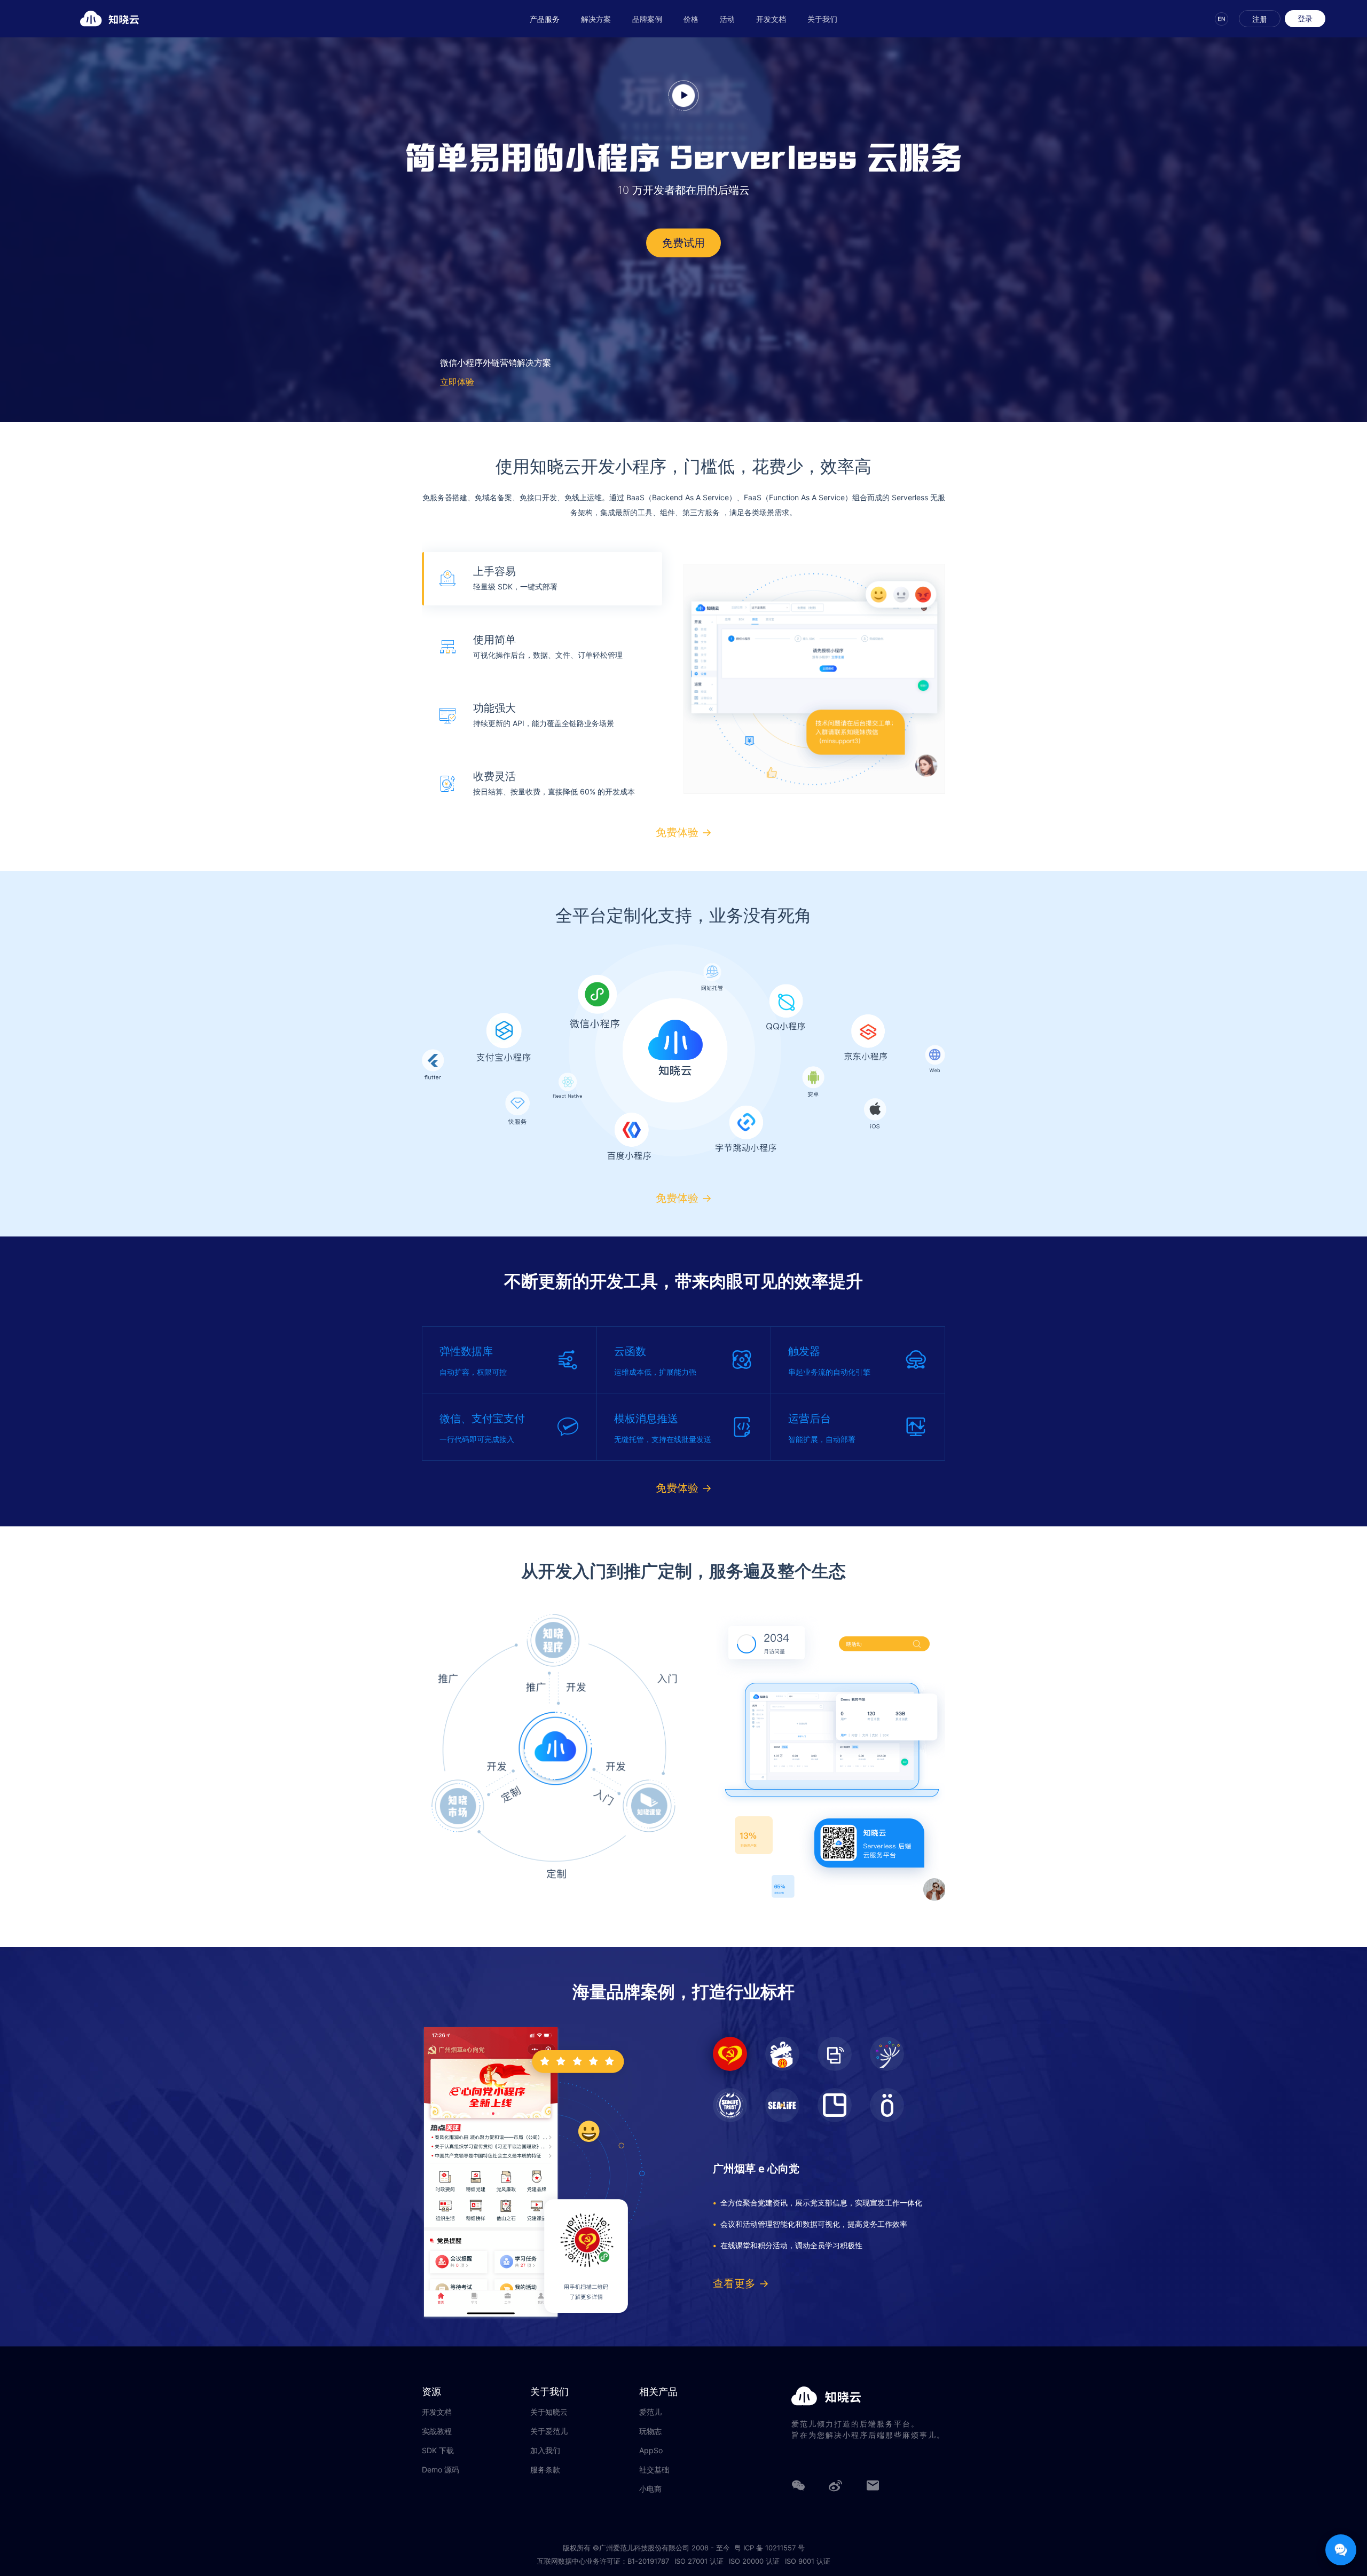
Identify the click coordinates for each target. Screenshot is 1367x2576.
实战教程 (437, 2431)
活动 (727, 19)
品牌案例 (647, 19)
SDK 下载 (438, 2451)
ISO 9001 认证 (808, 2561)
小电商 (650, 2489)
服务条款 (545, 2470)
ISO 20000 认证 (754, 2561)
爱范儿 (650, 2412)
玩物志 (650, 2431)
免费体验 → (684, 833)
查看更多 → (741, 2283)
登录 (1305, 18)
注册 (1260, 19)
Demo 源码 (441, 2470)
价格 (691, 19)
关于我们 (822, 19)
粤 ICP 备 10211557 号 (769, 2548)
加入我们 (545, 2451)
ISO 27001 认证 (699, 2561)
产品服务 (545, 19)
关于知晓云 (549, 2412)
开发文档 (771, 19)
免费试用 (683, 243)
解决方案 (596, 19)
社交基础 (654, 2470)
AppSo (651, 2451)
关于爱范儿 (549, 2431)
